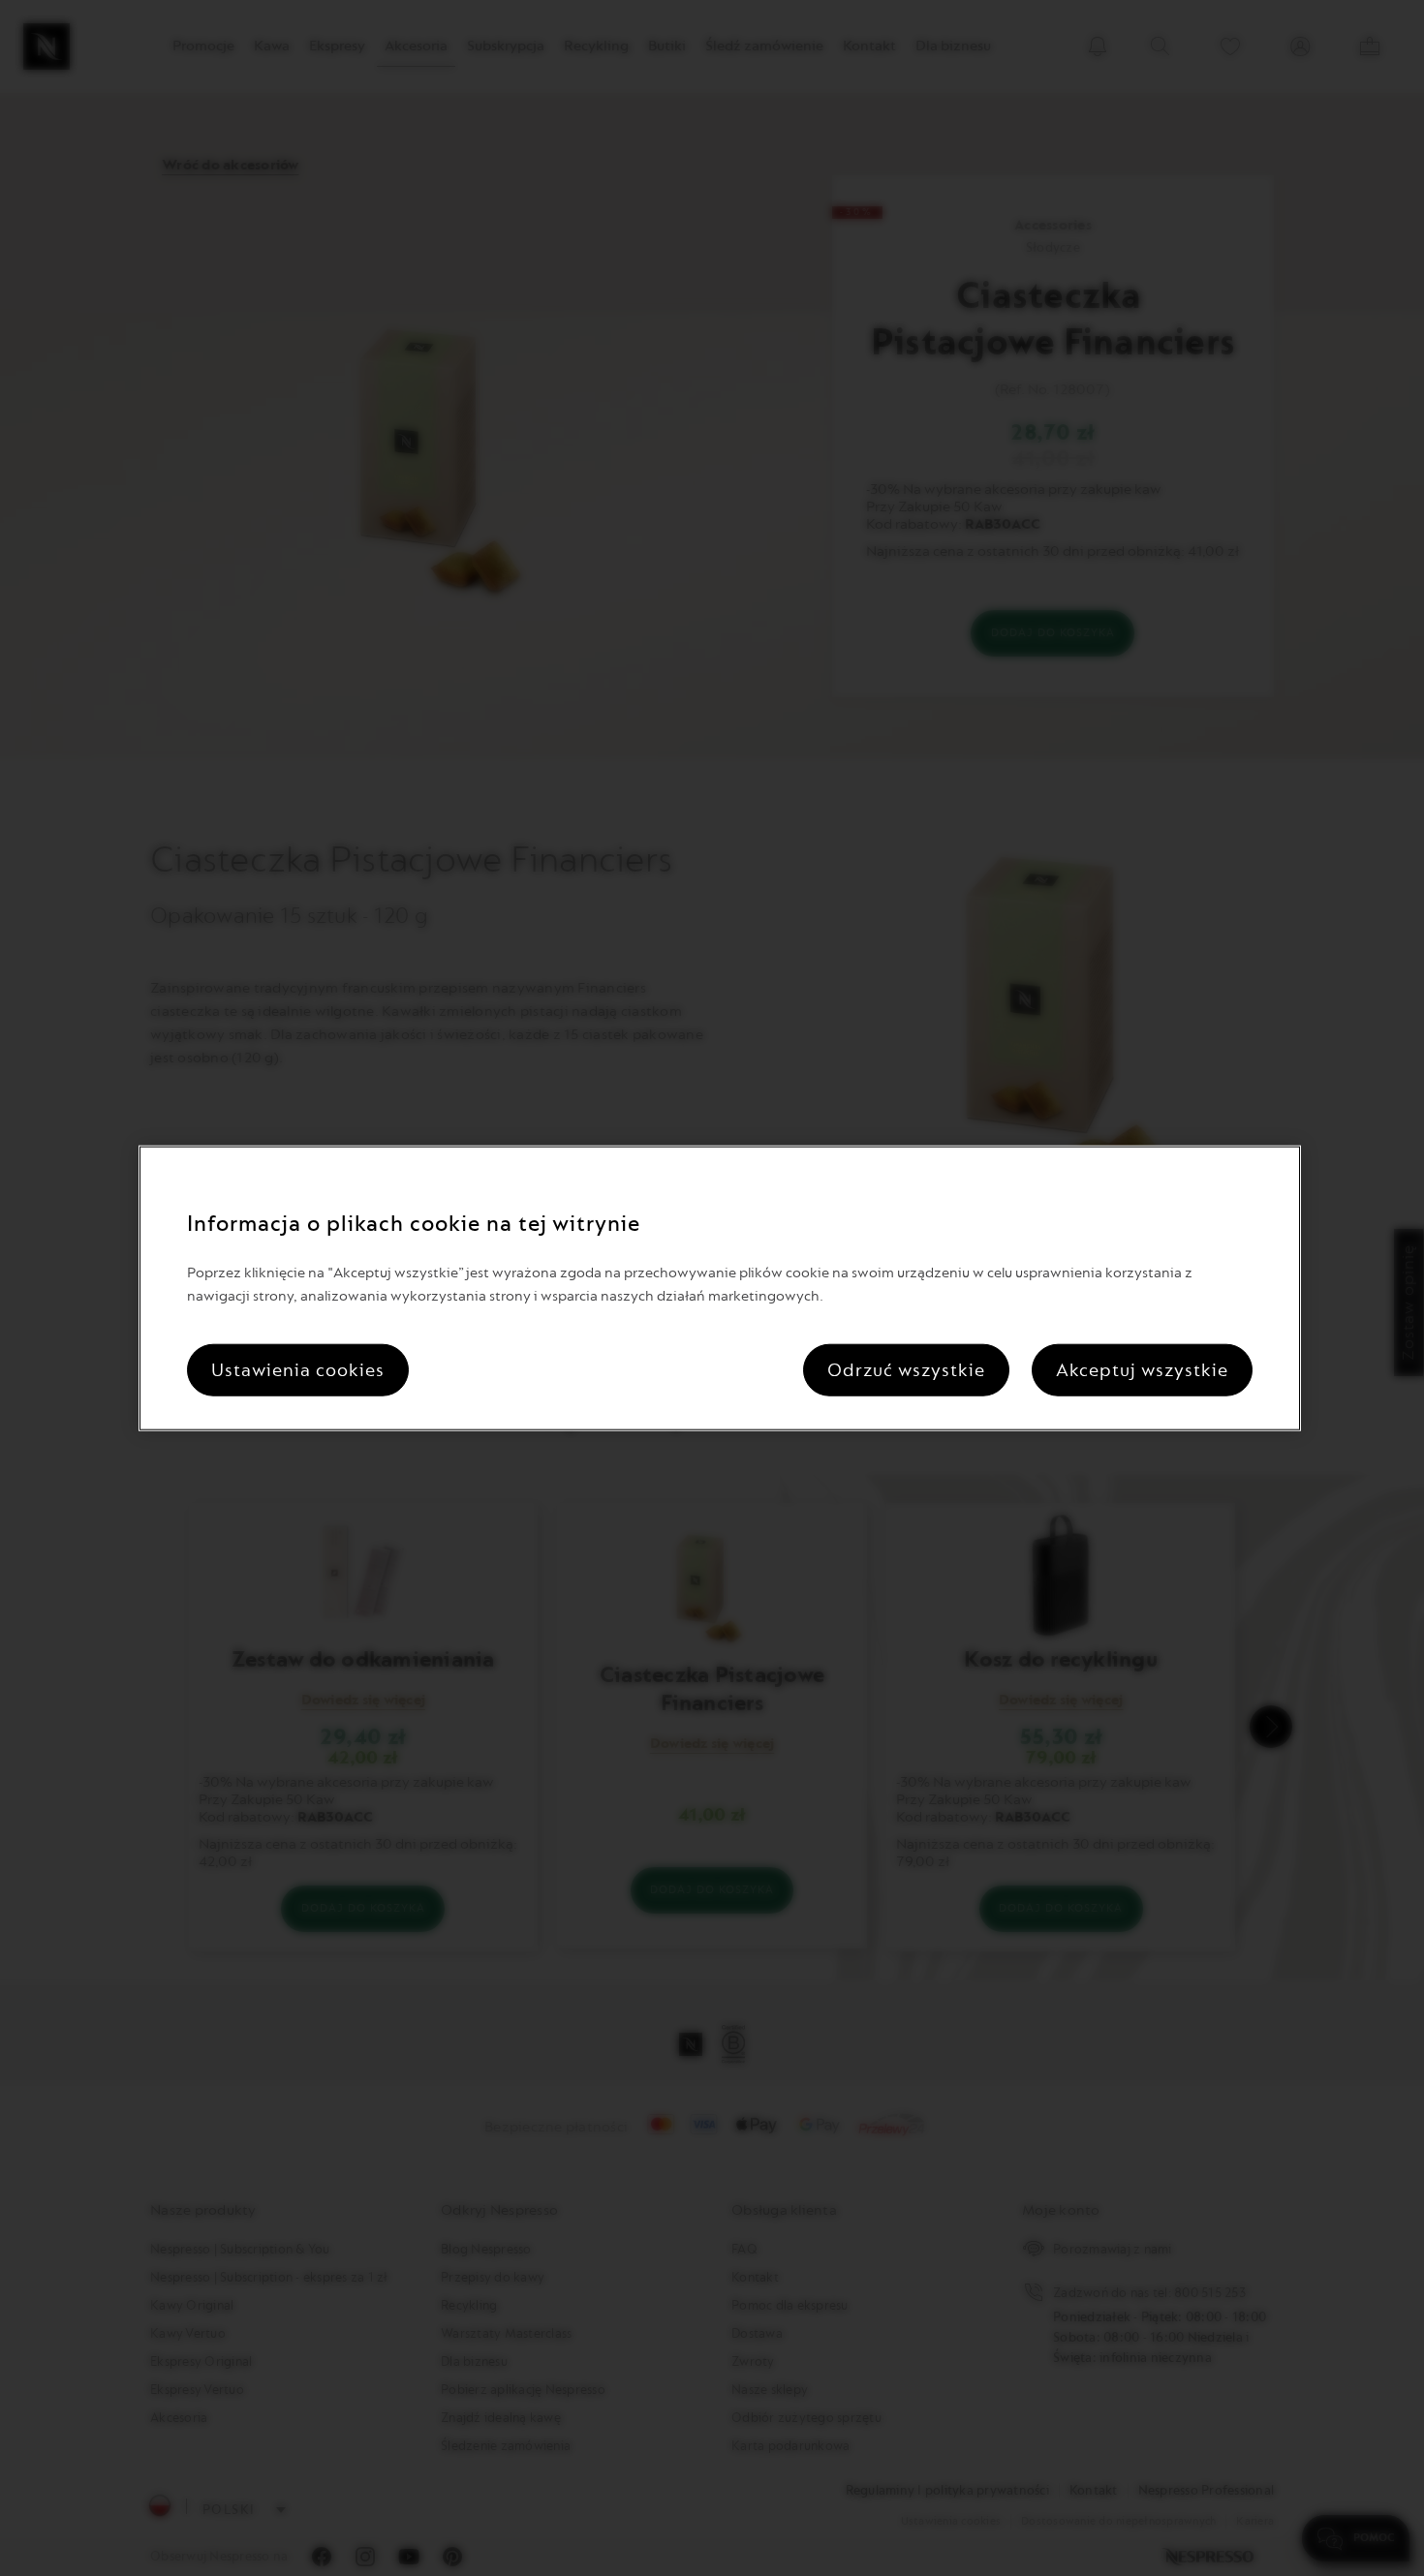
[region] (720, 1288)
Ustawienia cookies (298, 1369)
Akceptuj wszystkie (1142, 1369)
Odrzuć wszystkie (906, 1369)
